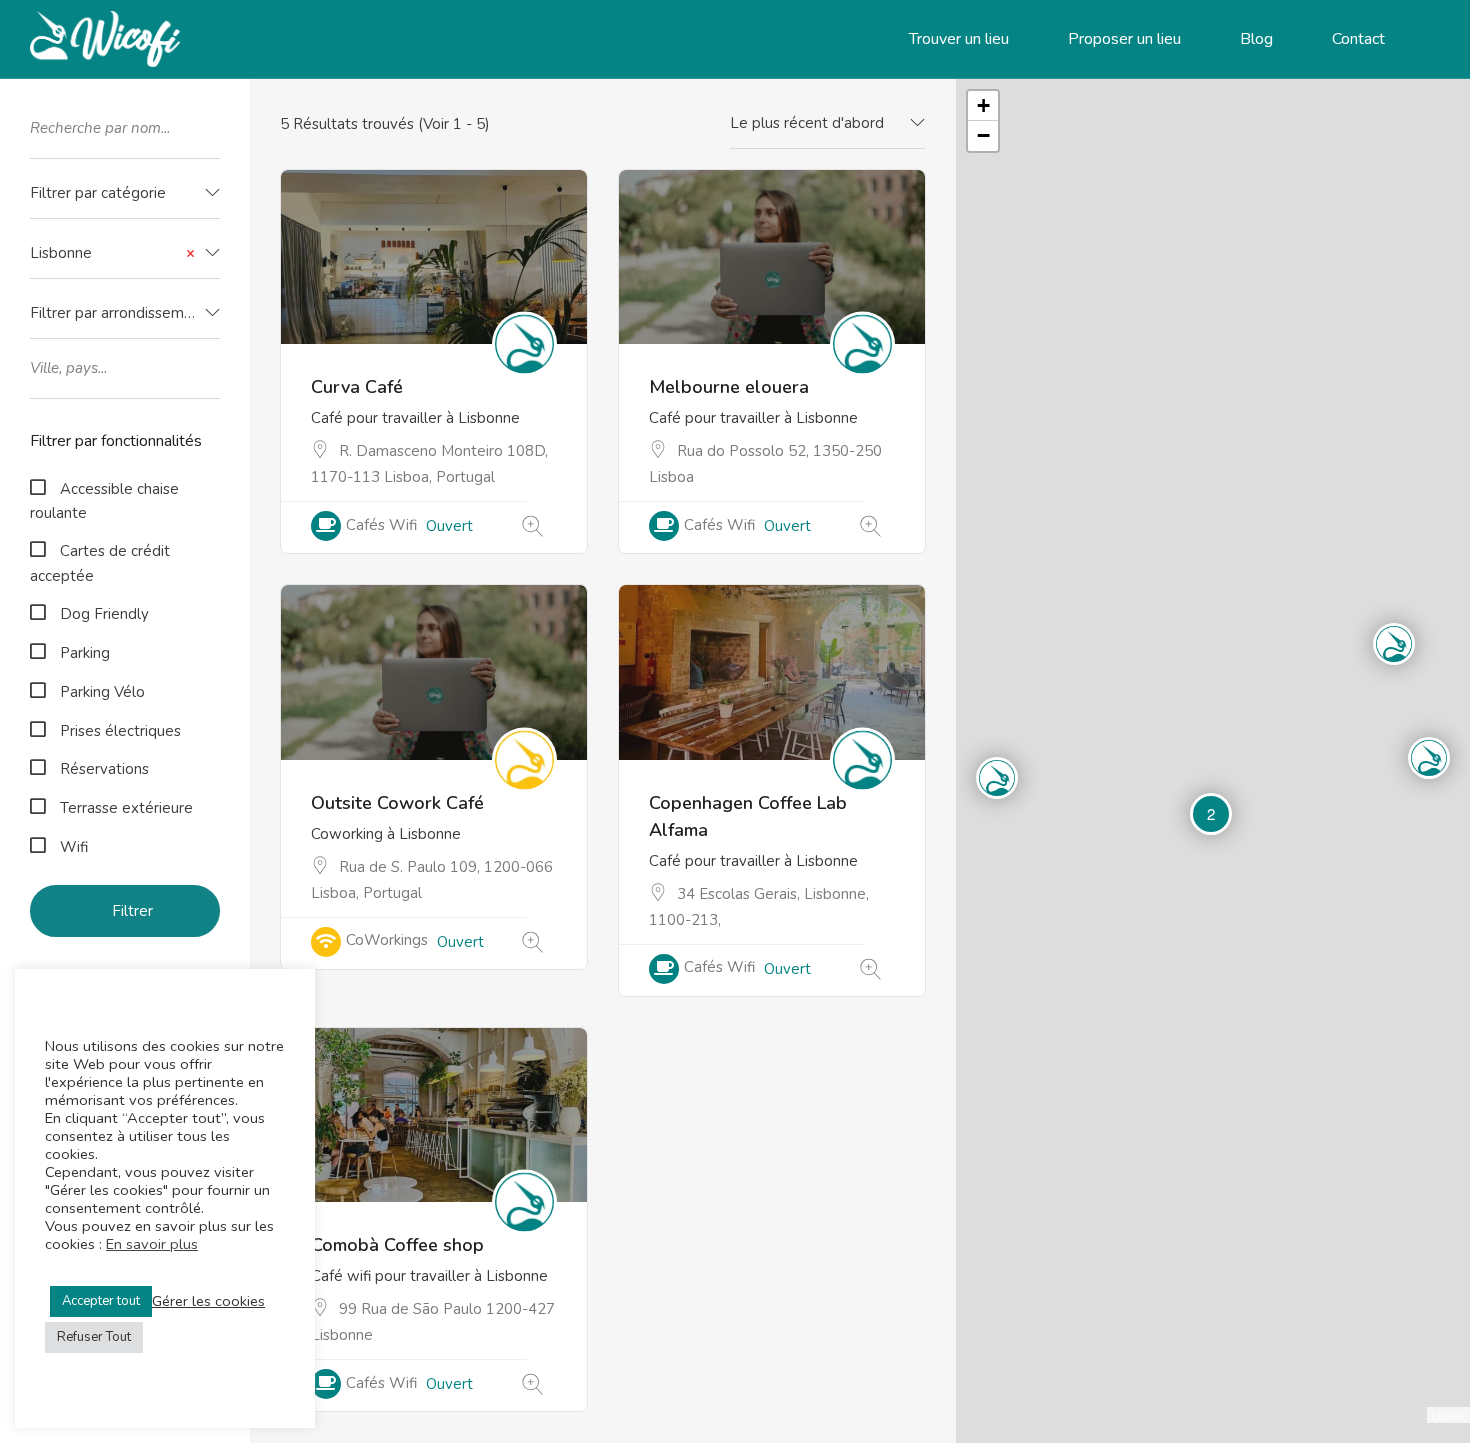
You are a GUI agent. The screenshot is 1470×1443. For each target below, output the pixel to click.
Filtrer (132, 911)
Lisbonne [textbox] (112, 253)
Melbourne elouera (729, 387)
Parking (85, 653)
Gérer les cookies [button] (208, 1301)
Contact (1358, 39)
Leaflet (1448, 1415)
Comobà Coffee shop (397, 1245)
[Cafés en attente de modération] (532, 527)
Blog (1256, 39)
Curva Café (357, 387)
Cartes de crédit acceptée (100, 563)
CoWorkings (387, 940)
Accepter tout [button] (101, 1301)
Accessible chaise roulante (104, 501)
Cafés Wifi (381, 525)
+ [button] (983, 105)
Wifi (74, 847)
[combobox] (125, 194)
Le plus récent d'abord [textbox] (807, 123)
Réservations (104, 769)
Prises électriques (120, 731)
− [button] (983, 135)
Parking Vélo (102, 692)
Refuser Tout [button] (94, 1337)
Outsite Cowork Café (397, 803)
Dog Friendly (104, 614)
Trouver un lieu (959, 39)
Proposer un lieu (1124, 39)
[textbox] (125, 193)
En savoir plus (152, 1244)
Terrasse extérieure (126, 808)
